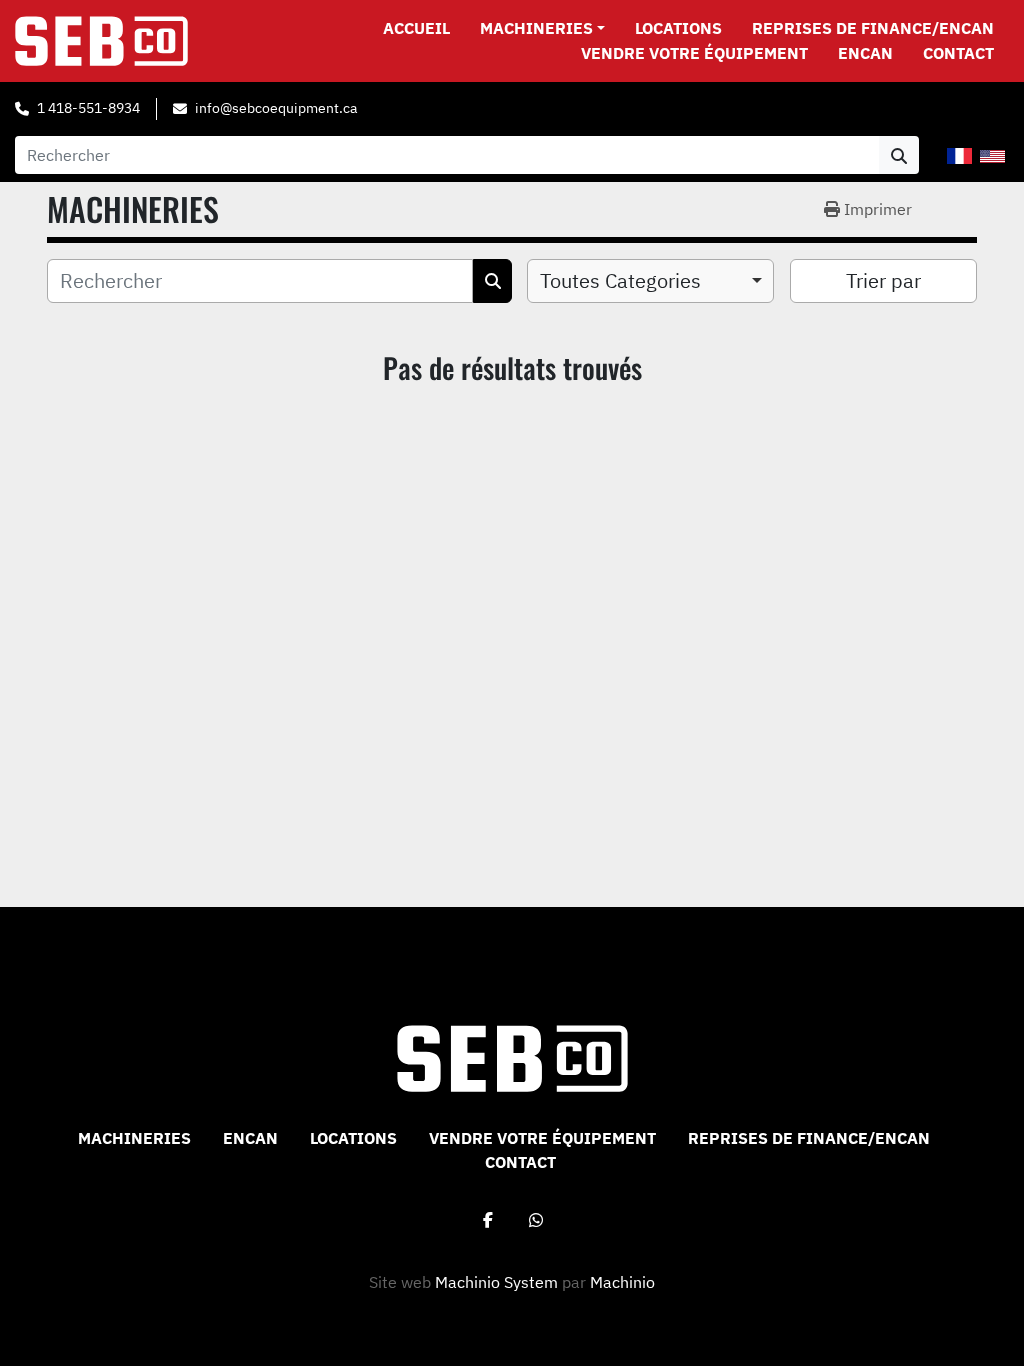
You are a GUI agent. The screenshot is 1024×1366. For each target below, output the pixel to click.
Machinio (622, 1282)
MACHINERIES (536, 28)
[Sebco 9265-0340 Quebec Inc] (512, 1057)
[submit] (899, 155)
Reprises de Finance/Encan (873, 28)
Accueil (416, 28)
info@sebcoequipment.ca (276, 108)
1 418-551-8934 (88, 108)
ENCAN (865, 53)
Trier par (883, 280)
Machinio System (496, 1282)
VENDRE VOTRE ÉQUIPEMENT (694, 53)
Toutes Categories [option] (620, 280)
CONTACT (958, 53)
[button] (542, 28)
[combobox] (650, 281)
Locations (678, 28)
